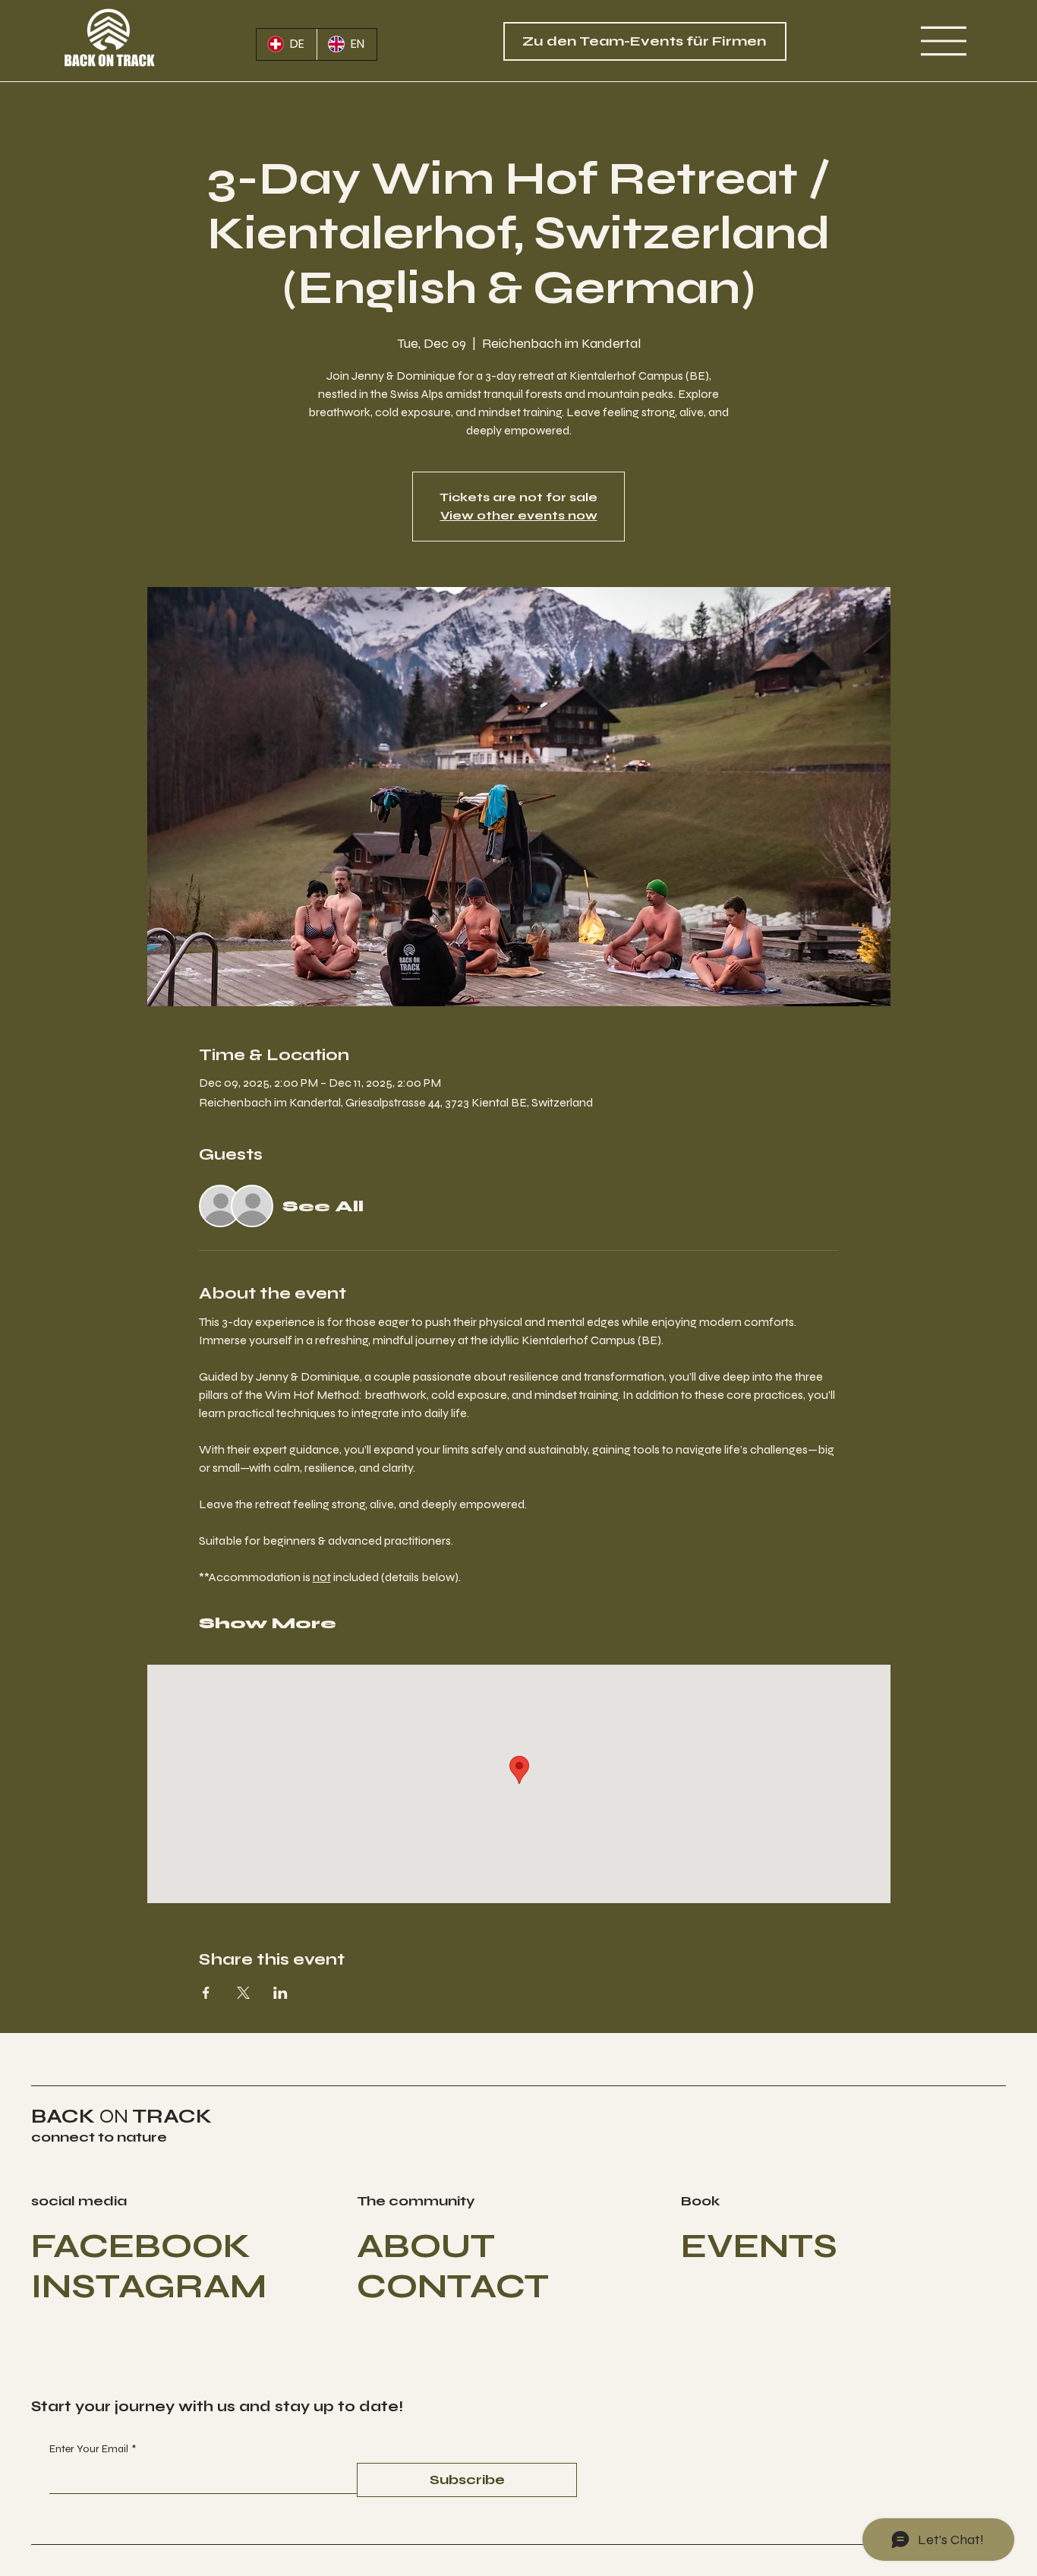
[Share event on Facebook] (206, 1993)
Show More (268, 1623)
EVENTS (759, 2246)
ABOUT (426, 2246)
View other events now (519, 515)
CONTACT (453, 2286)
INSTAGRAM (149, 2286)
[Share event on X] (243, 1993)
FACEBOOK (141, 2246)
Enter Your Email (93, 2449)
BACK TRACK (121, 2116)
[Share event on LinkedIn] (281, 1993)
